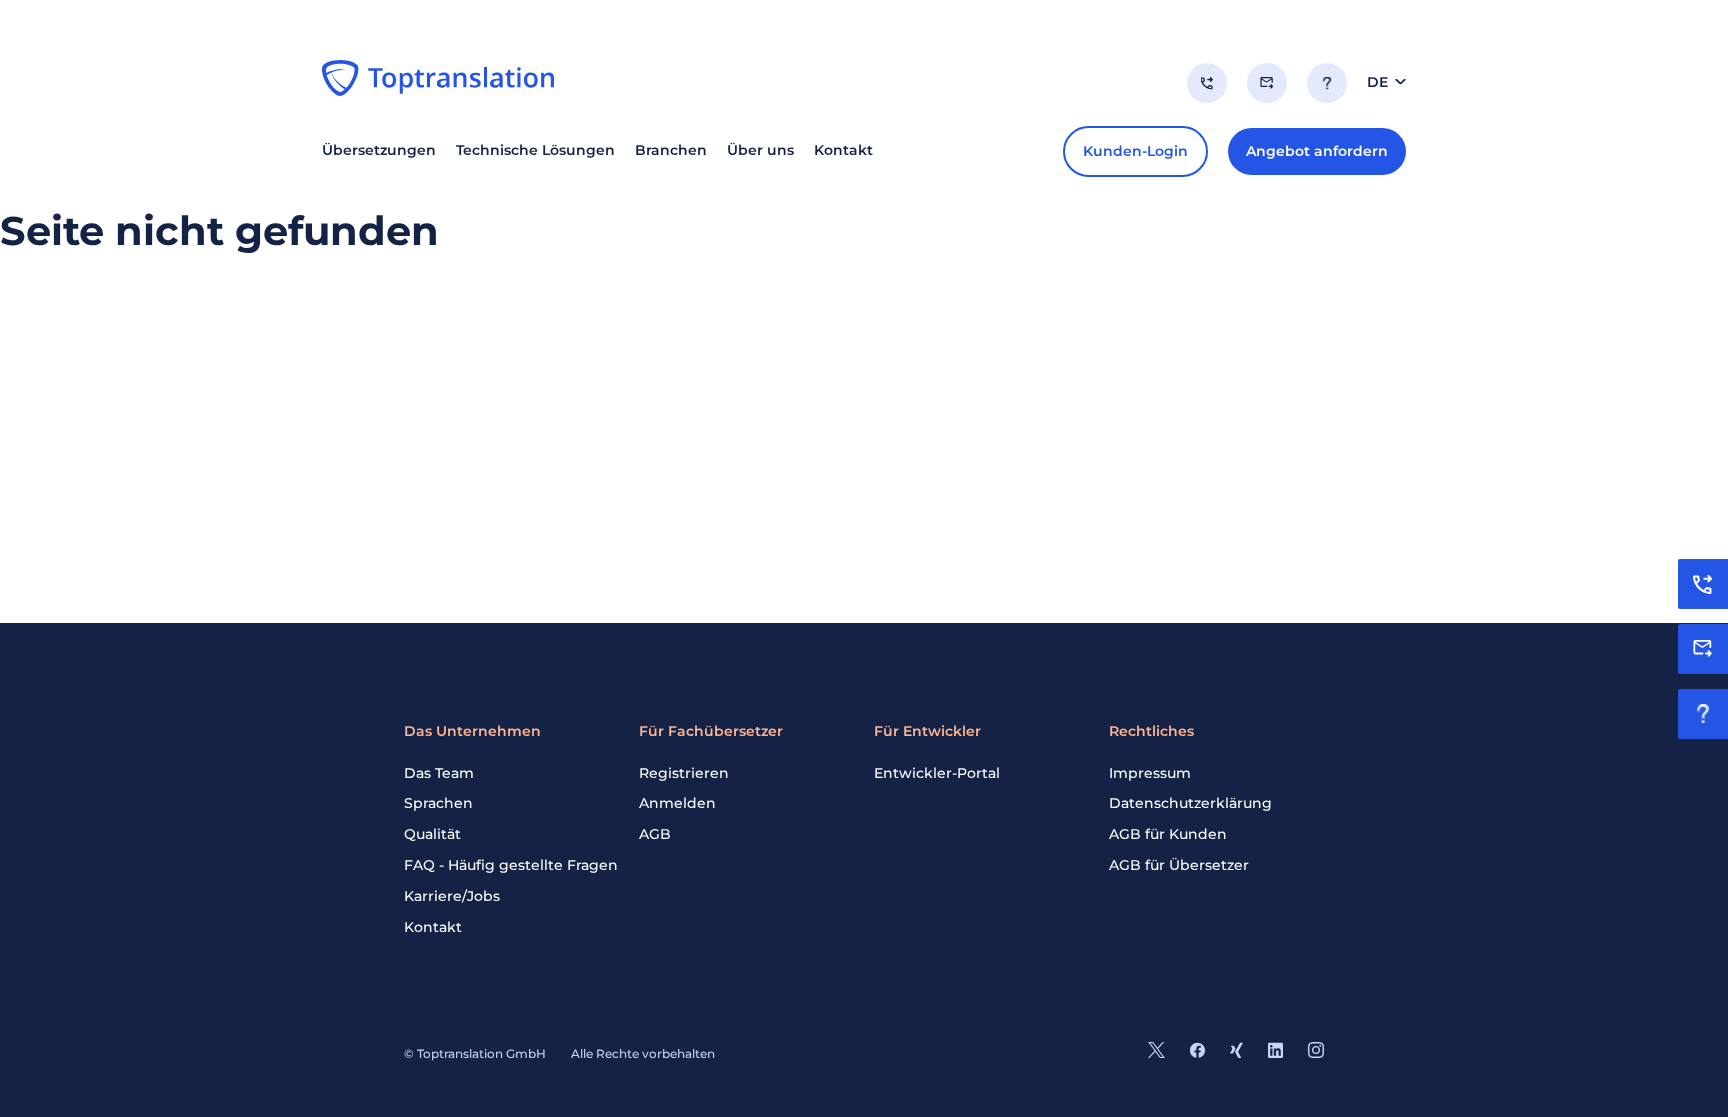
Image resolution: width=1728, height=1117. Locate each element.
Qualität (432, 834)
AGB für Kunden (1168, 834)
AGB (655, 834)
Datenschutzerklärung (1190, 803)
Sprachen (438, 803)
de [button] (1377, 82)
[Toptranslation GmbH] (438, 78)
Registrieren (684, 773)
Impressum (1150, 773)
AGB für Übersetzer (1179, 865)
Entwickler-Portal (937, 773)
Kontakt (433, 927)
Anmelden (677, 803)
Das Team (439, 773)
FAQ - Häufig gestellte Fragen (511, 865)
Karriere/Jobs (452, 896)
